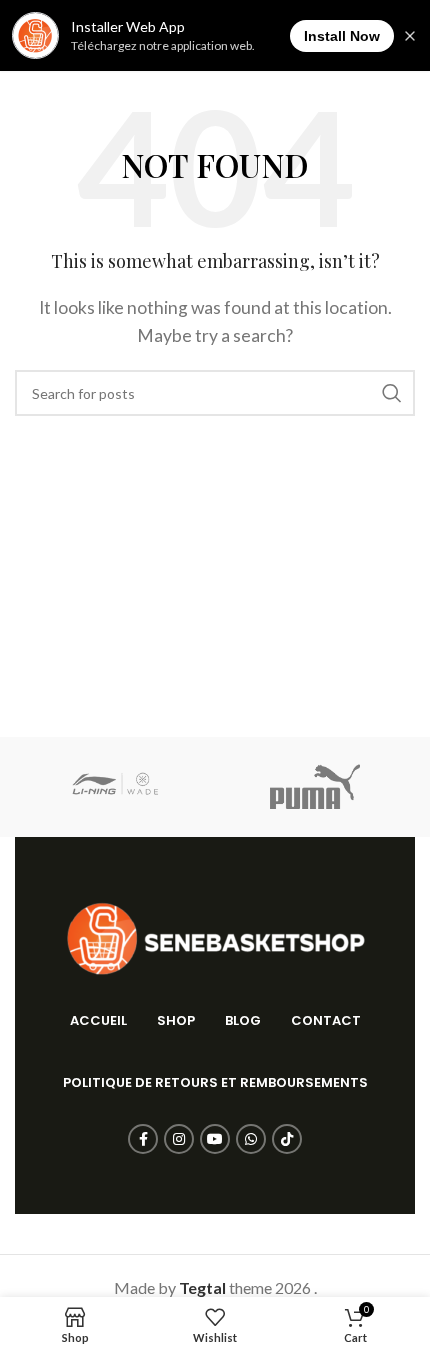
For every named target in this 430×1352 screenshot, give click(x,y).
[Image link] (215, 936)
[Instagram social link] (179, 1139)
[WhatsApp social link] (251, 1139)
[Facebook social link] (143, 1139)
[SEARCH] (392, 393)
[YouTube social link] (215, 1139)
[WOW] (115, 787)
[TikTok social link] (287, 1139)
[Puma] (315, 787)
